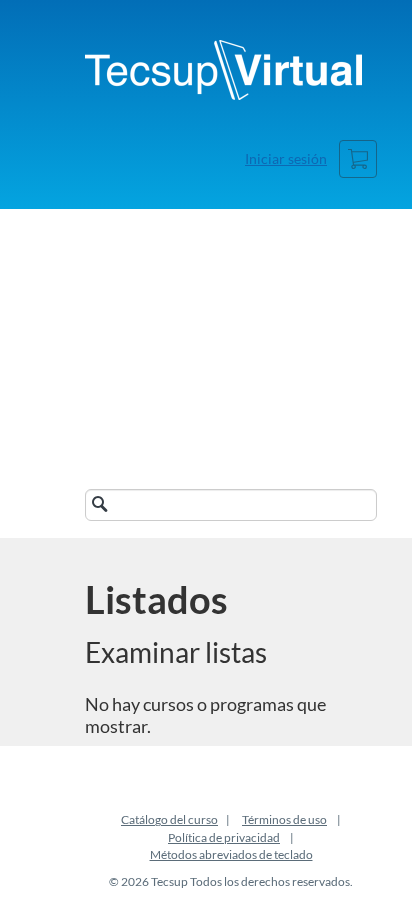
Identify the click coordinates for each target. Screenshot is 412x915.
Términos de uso (284, 819)
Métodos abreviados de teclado (231, 854)
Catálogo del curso (169, 819)
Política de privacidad (224, 837)
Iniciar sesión (286, 158)
